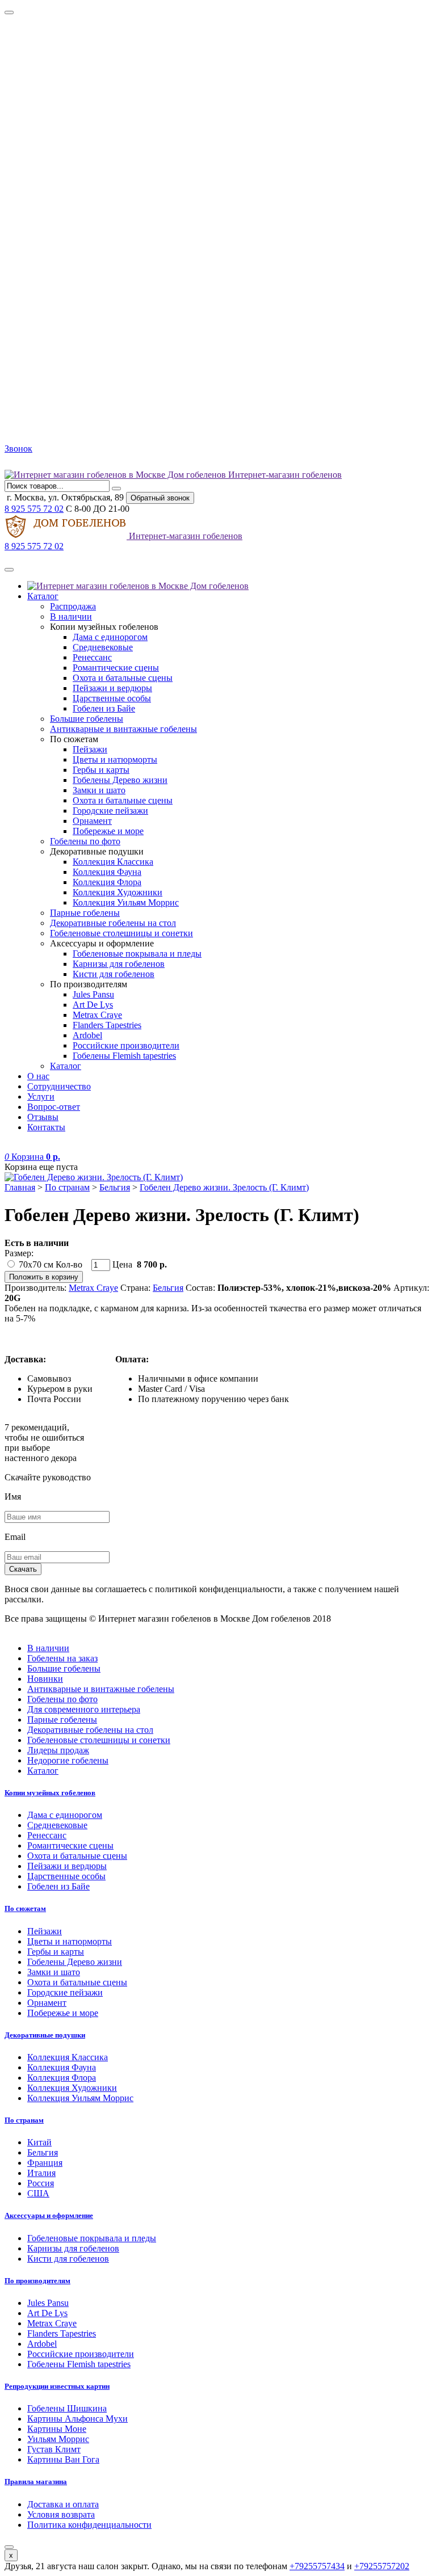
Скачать (23, 1569)
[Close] (9, 12)
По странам (67, 1187)
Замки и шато (99, 790)
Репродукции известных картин (57, 2386)
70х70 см (36, 1264)
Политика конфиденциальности (89, 2525)
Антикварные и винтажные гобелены (123, 729)
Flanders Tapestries (107, 1025)
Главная (20, 1187)
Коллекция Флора (107, 882)
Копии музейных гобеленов (50, 1793)
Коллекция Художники (118, 892)
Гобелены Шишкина (67, 2408)
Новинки (45, 1679)
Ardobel (87, 1035)
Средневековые (103, 647)
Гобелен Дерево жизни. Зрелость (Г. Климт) (224, 1187)
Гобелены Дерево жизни (120, 780)
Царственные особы (112, 698)
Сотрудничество (59, 1086)
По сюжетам (25, 1908)
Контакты (46, 1127)
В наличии (71, 616)
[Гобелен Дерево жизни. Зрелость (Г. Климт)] (94, 1177)
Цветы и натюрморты (115, 759)
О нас (38, 1076)
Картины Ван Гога (63, 2459)
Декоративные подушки (45, 2035)
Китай (39, 2142)
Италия (41, 2173)
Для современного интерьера (84, 1709)
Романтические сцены (116, 668)
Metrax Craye (97, 1015)
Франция (45, 2163)
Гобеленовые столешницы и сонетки (121, 933)
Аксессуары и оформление (49, 2215)
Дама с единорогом (110, 637)
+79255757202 (382, 2566)
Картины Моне (57, 2429)
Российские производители (126, 1045)
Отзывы (43, 1117)
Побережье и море (108, 831)
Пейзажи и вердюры (112, 688)
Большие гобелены (87, 719)
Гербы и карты (101, 770)
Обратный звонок (160, 498)
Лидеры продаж (58, 1750)
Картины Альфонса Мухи (77, 2419)
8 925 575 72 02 (34, 509)
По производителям (37, 2281)
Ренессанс (92, 657)
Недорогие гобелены (68, 1760)
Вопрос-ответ (54, 1107)
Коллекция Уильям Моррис (126, 902)
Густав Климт (54, 2449)
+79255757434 (317, 2566)
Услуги (41, 1097)
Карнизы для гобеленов (119, 964)
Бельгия (115, 1187)
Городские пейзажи (110, 811)
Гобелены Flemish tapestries (124, 1056)
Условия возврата (61, 2514)
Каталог (43, 596)
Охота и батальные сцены (123, 678)
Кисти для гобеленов (114, 974)
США (38, 2193)
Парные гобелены (85, 913)
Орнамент (92, 821)
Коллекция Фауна (107, 872)
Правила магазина (36, 2482)
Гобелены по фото (85, 841)
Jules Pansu (93, 994)
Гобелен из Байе (104, 708)
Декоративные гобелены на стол (113, 923)
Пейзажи (90, 749)
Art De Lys (93, 1005)
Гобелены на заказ (62, 1658)
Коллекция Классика (113, 862)
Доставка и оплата (63, 2504)
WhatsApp (39, 464)
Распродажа (73, 606)
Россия (41, 2183)
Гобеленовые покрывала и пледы (137, 954)
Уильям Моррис (58, 2439)
